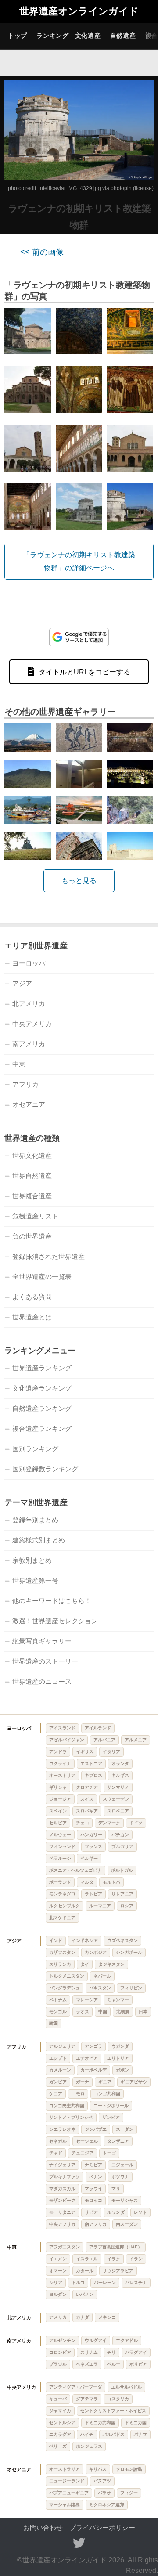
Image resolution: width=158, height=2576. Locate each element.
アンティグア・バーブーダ (75, 2387)
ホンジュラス (89, 2446)
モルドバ (111, 1882)
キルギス (120, 1775)
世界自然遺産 (32, 1176)
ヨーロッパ (29, 963)
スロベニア (118, 1811)
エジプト (58, 2058)
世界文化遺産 (32, 1155)
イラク (114, 2259)
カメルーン (60, 2070)
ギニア (105, 2082)
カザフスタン (62, 1952)
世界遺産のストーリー (45, 1661)
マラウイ (93, 2189)
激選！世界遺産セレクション (55, 1621)
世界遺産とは (32, 1317)
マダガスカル (62, 2189)
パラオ (104, 2493)
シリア (56, 2282)
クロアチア (87, 1787)
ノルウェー (60, 1835)
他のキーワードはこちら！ (52, 1601)
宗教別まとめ (32, 1560)
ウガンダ (120, 2046)
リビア (91, 2212)
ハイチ (87, 2434)
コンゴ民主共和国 (67, 2106)
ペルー (114, 2364)
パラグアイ (136, 2352)
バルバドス (114, 2434)
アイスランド (62, 1728)
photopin (121, 188)
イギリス (85, 1752)
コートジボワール (111, 2106)
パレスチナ (136, 2282)
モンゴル (58, 2012)
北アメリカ (29, 1003)
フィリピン (131, 1988)
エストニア (91, 1764)
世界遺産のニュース (42, 1681)
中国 (103, 2012)
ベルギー (89, 1858)
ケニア (56, 2094)
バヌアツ (102, 2481)
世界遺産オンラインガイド (79, 11)
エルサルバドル (126, 2387)
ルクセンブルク (65, 1906)
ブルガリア (122, 1846)
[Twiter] (79, 2543)
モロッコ (93, 2200)
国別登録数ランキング (45, 1469)
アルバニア (104, 1740)
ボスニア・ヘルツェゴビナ (75, 1870)
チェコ (83, 1823)
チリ (111, 2352)
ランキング (53, 36)
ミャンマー (118, 2000)
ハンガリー (91, 1835)
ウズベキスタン (122, 1940)
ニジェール (122, 2165)
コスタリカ (118, 2399)
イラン (136, 2259)
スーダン (125, 2129)
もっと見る (79, 881)
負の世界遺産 (32, 1236)
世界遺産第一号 (35, 1580)
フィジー (129, 2493)
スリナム (89, 2352)
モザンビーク (62, 2200)
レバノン (85, 2294)
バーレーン (105, 2282)
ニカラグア (60, 2434)
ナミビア (93, 2165)
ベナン (96, 2177)
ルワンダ (116, 2212)
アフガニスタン (65, 2247)
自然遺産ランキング (42, 1408)
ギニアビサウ (134, 2082)
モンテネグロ (62, 1894)
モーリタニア (62, 2212)
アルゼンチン (62, 2340)
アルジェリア (62, 2046)
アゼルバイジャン (67, 1740)
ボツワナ (120, 2177)
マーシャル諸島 (65, 2505)
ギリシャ (58, 1787)
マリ (116, 2189)
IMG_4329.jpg (84, 188)
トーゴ (109, 2153)
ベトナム (58, 2000)
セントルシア (62, 2423)
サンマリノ (118, 1787)
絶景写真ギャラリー (42, 1641)
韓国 (54, 2023)
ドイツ (136, 1823)
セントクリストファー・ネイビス (113, 2411)
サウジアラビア (118, 2271)
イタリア (111, 1752)
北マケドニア (62, 1918)
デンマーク (109, 1823)
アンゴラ (93, 2046)
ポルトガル (122, 1870)
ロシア (127, 1906)
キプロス (93, 1775)
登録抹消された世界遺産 (48, 1256)
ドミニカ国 (136, 2423)
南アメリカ (29, 1044)
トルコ (78, 2282)
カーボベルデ (93, 2070)
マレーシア (87, 2000)
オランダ (120, 1764)
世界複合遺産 (32, 1196)
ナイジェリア (62, 2165)
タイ (85, 1964)
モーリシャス (125, 2200)
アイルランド (98, 1728)
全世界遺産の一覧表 (42, 1277)
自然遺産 (123, 36)
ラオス (83, 2012)
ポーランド (60, 1882)
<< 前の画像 (42, 252)
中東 (19, 1064)
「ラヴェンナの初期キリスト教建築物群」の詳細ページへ (79, 561)
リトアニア (122, 1894)
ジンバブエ (96, 2129)
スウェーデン (116, 1799)
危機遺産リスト (35, 1216)
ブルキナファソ (65, 2177)
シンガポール (129, 1952)
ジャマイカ (60, 2411)
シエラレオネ (62, 2129)
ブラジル (58, 2364)
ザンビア (111, 2117)
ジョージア (60, 1799)
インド (56, 1940)
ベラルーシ (60, 1858)
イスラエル (87, 2259)
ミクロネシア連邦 (107, 2505)
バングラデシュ (65, 1988)
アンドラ (58, 1752)
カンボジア (96, 1952)
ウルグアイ (96, 2340)
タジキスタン (111, 1964)
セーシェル (87, 2141)
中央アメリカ (32, 1024)
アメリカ (58, 2317)
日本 (143, 2012)
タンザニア (118, 2141)
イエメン (58, 2259)
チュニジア (83, 2153)
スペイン (58, 1811)
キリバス (98, 2469)
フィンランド (62, 1846)
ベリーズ (58, 2446)
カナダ (83, 2317)
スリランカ (60, 1964)
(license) (143, 188)
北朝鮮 (123, 2012)
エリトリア (118, 2058)
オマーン (58, 2271)
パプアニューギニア (69, 2493)
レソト (140, 2212)
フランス (93, 1846)
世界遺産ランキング (42, 1368)
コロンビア (60, 2352)
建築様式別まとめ (39, 1540)
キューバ (58, 2399)
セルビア (58, 1823)
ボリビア (138, 2364)
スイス (87, 1799)
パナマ (140, 2434)
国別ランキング (35, 1449)
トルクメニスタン (67, 1976)
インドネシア (85, 1940)
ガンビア (58, 2082)
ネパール (102, 1976)
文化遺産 (88, 36)
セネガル (58, 2141)
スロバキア (87, 1811)
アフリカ (25, 1084)
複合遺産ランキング (42, 1429)
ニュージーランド (67, 2481)
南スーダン (127, 2224)
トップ (18, 36)
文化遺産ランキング (42, 1388)
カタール (85, 2271)
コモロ (78, 2094)
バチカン (120, 1835)
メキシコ (107, 2317)
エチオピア (87, 2058)
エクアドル (127, 2340)
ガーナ (83, 2082)
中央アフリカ (62, 2224)
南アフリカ (96, 2224)
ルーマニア (100, 1906)
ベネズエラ (87, 2364)
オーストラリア (65, 2469)
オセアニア (29, 1104)
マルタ (87, 1882)
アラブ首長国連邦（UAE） (116, 2247)
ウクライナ (60, 1764)
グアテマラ (87, 2399)
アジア (22, 983)
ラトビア (93, 1894)
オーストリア (62, 1775)
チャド (56, 2153)
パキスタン (100, 1988)
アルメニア (136, 1740)
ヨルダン (58, 2294)
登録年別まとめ (35, 1520)
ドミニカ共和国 (100, 2423)
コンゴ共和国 (107, 2094)
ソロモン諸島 (129, 2469)
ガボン (122, 2070)
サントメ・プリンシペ (71, 2117)
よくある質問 (32, 1297)
